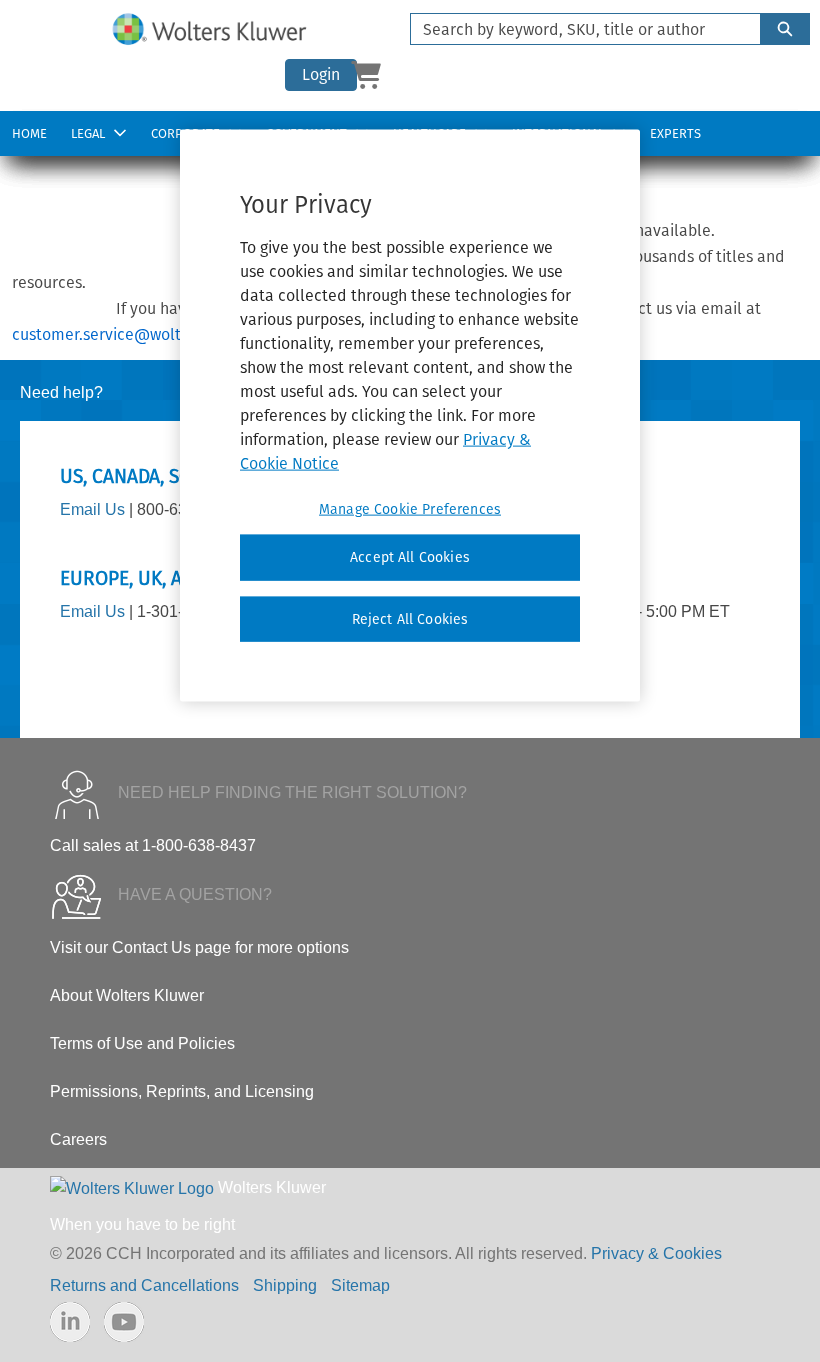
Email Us (92, 509)
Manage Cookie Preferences (410, 509)
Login (321, 74)
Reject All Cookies (410, 619)
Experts (675, 133)
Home (29, 133)
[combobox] (577, 29)
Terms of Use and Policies (142, 1043)
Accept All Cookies (410, 557)
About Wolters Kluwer (127, 995)
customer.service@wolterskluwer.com (148, 334)
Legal (88, 133)
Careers (78, 1139)
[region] (410, 416)
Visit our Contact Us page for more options (199, 947)
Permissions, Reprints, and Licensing (182, 1091)
